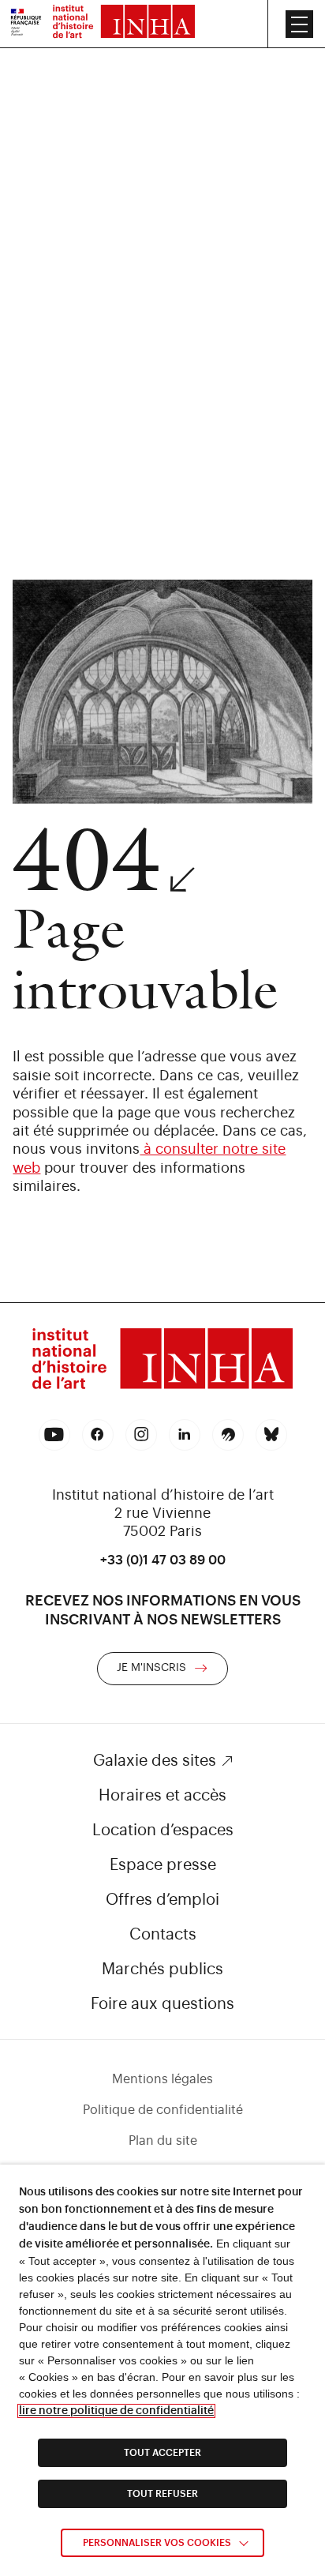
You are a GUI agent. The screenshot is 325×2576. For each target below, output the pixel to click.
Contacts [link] (163, 1935)
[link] (26, 24)
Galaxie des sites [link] (155, 1761)
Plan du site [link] (163, 2141)
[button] (299, 24)
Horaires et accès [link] (162, 1796)
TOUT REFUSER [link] (162, 2494)
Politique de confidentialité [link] (163, 2110)
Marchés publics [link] (162, 1970)
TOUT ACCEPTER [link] (162, 2453)
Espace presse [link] (163, 1865)
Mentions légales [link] (162, 2079)
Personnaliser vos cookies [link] (157, 2543)
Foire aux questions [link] (162, 2004)
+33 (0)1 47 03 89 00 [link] (163, 1560)
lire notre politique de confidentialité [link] (116, 2411)
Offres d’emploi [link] (162, 1900)
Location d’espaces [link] (163, 1831)
